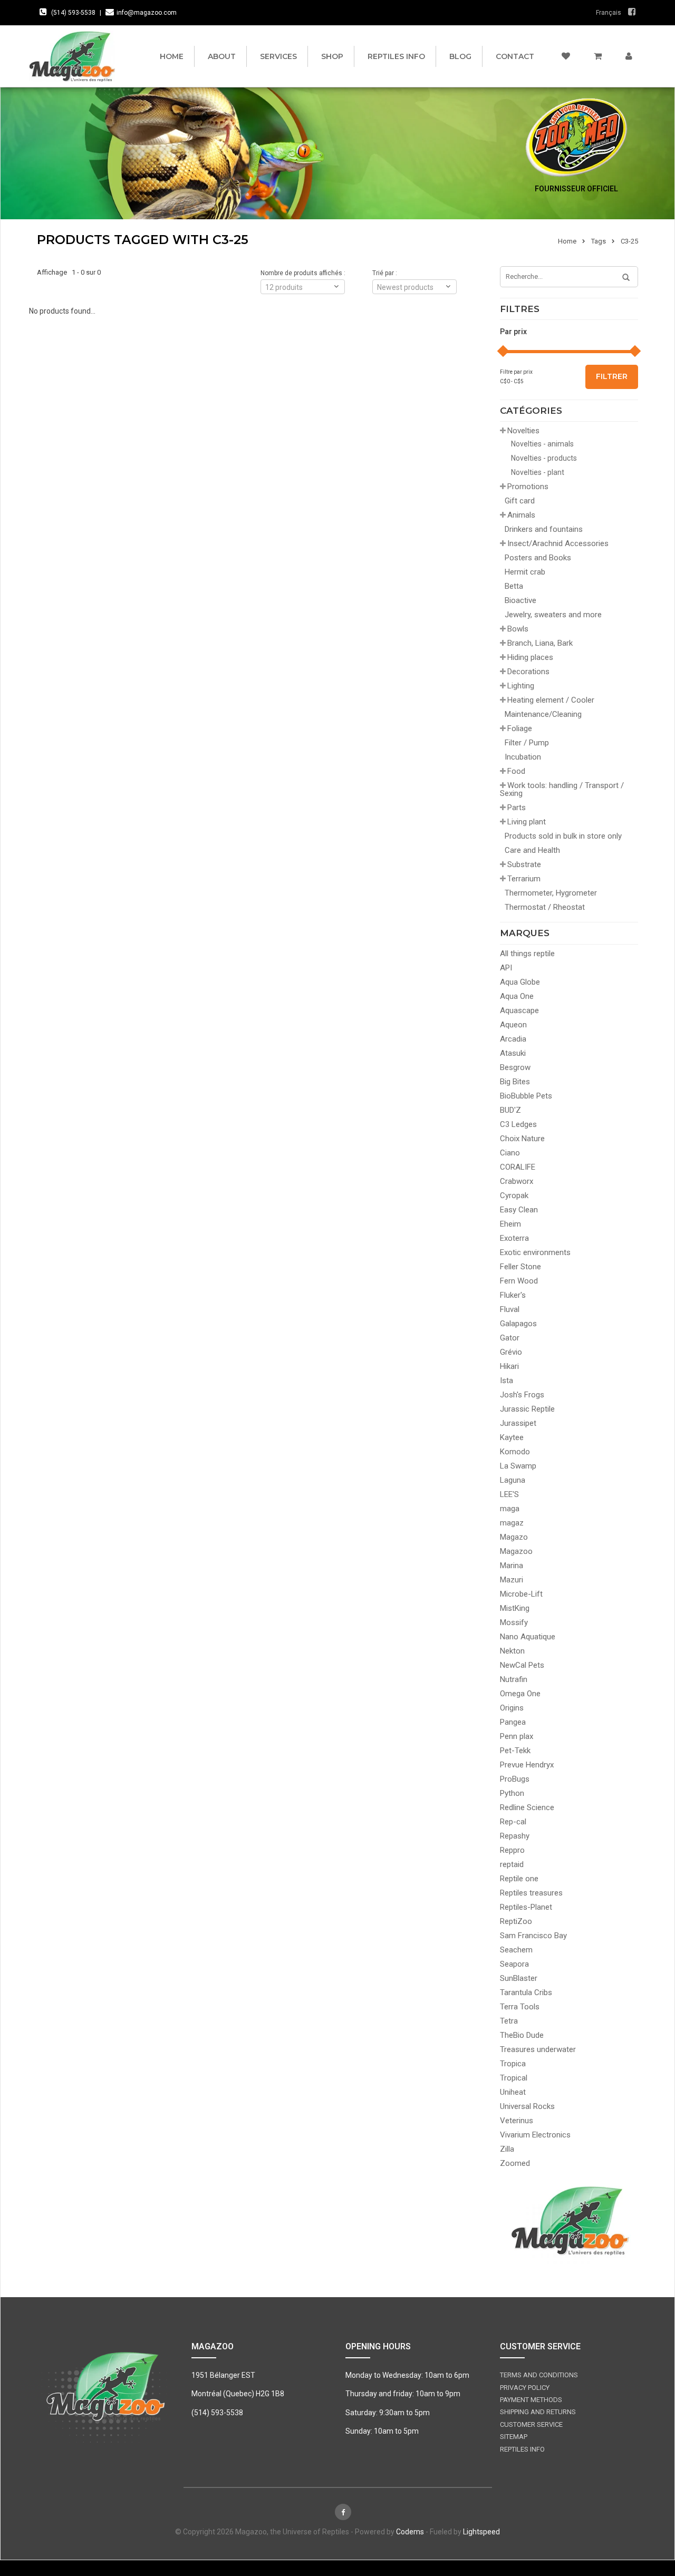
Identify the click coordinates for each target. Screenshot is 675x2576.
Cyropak (514, 1195)
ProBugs (515, 1779)
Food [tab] (516, 771)
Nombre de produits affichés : (303, 273)
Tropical (514, 2078)
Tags (599, 241)
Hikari (509, 1366)
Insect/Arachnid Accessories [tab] (558, 543)
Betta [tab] (514, 586)
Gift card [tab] (520, 501)
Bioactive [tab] (520, 600)
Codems (410, 2532)
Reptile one (519, 1879)
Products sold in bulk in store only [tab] (563, 836)
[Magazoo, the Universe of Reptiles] (75, 56)
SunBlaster (519, 1978)
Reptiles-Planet (526, 1907)
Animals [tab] (521, 515)
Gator (510, 1338)
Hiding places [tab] (530, 657)
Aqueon (513, 1025)
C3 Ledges (518, 1124)
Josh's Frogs (522, 1395)
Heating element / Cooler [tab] (551, 700)
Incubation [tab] (523, 757)
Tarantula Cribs (526, 1992)
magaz (512, 1523)
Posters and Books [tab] (538, 558)
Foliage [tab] (520, 728)
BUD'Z (510, 1110)
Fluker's (513, 1295)
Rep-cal (513, 1822)
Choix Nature (522, 1139)
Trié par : (385, 273)
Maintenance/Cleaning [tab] (543, 714)
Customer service (531, 2424)
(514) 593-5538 (73, 13)
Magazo (514, 1537)
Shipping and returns (538, 2412)
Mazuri (512, 1580)
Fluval (510, 1309)
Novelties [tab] (523, 431)
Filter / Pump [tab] (527, 743)
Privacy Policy (525, 2388)
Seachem (516, 1950)
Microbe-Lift (521, 1594)
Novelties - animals (542, 444)
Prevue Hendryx (527, 1765)
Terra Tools (520, 2007)
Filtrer (612, 376)
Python (512, 1793)
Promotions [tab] (528, 487)
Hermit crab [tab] (525, 572)
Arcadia (513, 1039)
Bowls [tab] (518, 629)
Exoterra (514, 1238)
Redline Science (527, 1807)
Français (609, 13)
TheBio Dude (522, 2035)
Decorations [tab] (528, 672)
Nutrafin (514, 1679)
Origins (512, 1708)
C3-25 (629, 241)
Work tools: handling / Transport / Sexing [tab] (562, 789)
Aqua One (517, 996)
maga (510, 1509)
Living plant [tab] (527, 822)
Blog (460, 56)
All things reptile (527, 954)
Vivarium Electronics (535, 2135)
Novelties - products (544, 458)
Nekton (512, 1651)
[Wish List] (566, 56)
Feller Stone (520, 1267)
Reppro (512, 1850)
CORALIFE (518, 1167)
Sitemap (514, 2437)
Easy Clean (519, 1210)
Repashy (515, 1836)
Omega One (520, 1694)
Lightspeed (481, 2532)
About (222, 56)
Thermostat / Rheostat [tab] (545, 907)
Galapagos (518, 1324)
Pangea (513, 1722)
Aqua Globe (520, 982)
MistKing (515, 1608)
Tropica (513, 2064)
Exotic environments (535, 1252)
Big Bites (515, 1082)
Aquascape (519, 1010)
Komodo (515, 1452)
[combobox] (414, 287)
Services (278, 56)
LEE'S (509, 1494)
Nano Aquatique (528, 1637)
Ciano (510, 1153)
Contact (515, 56)
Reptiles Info (396, 56)
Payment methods (531, 2400)
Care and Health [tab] (532, 850)
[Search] (622, 278)
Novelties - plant (538, 472)
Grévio (511, 1352)
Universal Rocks (527, 2106)
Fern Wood (519, 1281)
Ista (507, 1381)
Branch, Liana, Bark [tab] (540, 643)
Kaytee (512, 1437)
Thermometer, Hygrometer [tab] (551, 893)
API (506, 968)
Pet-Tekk (515, 1751)
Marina (512, 1566)
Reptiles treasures (531, 1893)
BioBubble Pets (526, 1096)
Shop (332, 56)
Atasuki (513, 1053)
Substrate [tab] (524, 864)
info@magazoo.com (147, 13)
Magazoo (516, 1551)
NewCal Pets (522, 1665)
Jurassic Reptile (527, 1409)
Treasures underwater (538, 2049)
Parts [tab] (517, 808)
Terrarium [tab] (524, 879)
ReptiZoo (516, 1921)
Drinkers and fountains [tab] (544, 529)
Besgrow (515, 1067)
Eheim (510, 1224)
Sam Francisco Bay (533, 1936)
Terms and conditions (539, 2375)
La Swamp (518, 1466)
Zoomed (515, 2163)
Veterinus (517, 2121)
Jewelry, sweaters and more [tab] (553, 615)
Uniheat (513, 2092)
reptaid (512, 1864)
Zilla (507, 2149)
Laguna (513, 1480)
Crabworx (517, 1181)
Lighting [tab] (521, 686)
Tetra (509, 2021)
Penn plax (517, 1736)
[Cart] (598, 56)
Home (172, 56)
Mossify (514, 1622)
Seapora (514, 1964)
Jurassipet (518, 1423)
